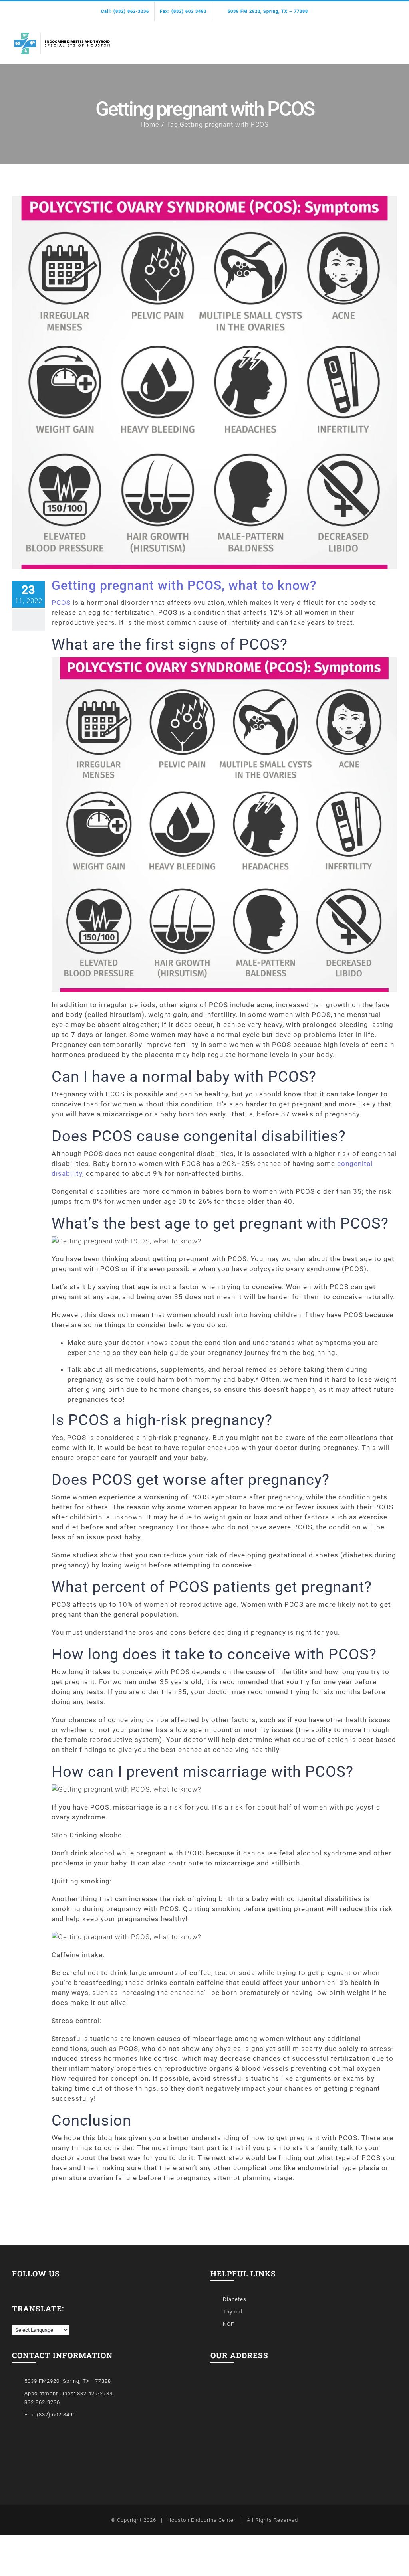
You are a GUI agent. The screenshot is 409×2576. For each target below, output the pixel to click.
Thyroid (233, 2312)
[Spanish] (24, 2319)
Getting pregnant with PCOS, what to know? (184, 585)
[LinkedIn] (26, 2285)
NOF (228, 2324)
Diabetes (235, 2299)
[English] (16, 2319)
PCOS (61, 603)
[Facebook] (15, 2285)
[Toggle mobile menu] (394, 39)
